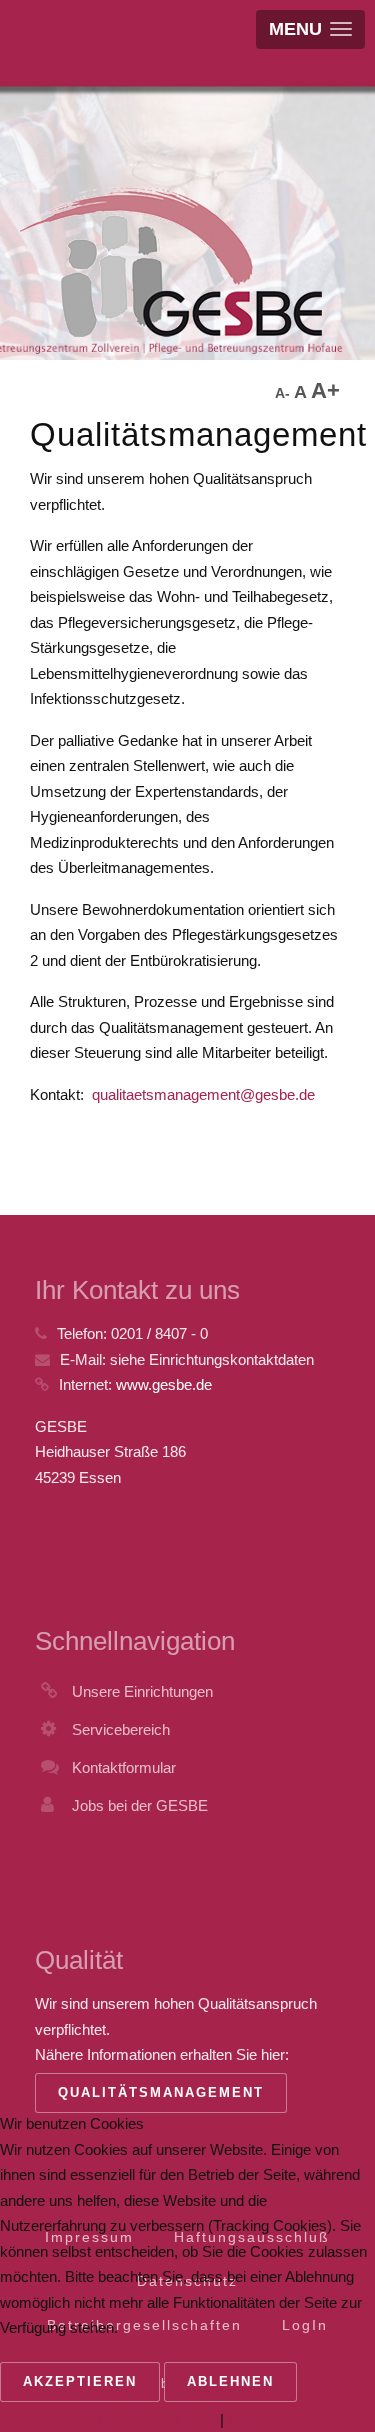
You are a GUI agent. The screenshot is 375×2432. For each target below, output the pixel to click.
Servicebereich (121, 1729)
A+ (325, 390)
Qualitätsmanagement (161, 2092)
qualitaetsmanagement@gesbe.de (203, 1094)
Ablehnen (230, 2381)
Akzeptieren (80, 2381)
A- (284, 393)
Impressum (265, 2419)
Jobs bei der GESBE (140, 1805)
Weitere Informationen (144, 2419)
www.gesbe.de (164, 1384)
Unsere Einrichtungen (142, 1691)
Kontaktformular (124, 1767)
